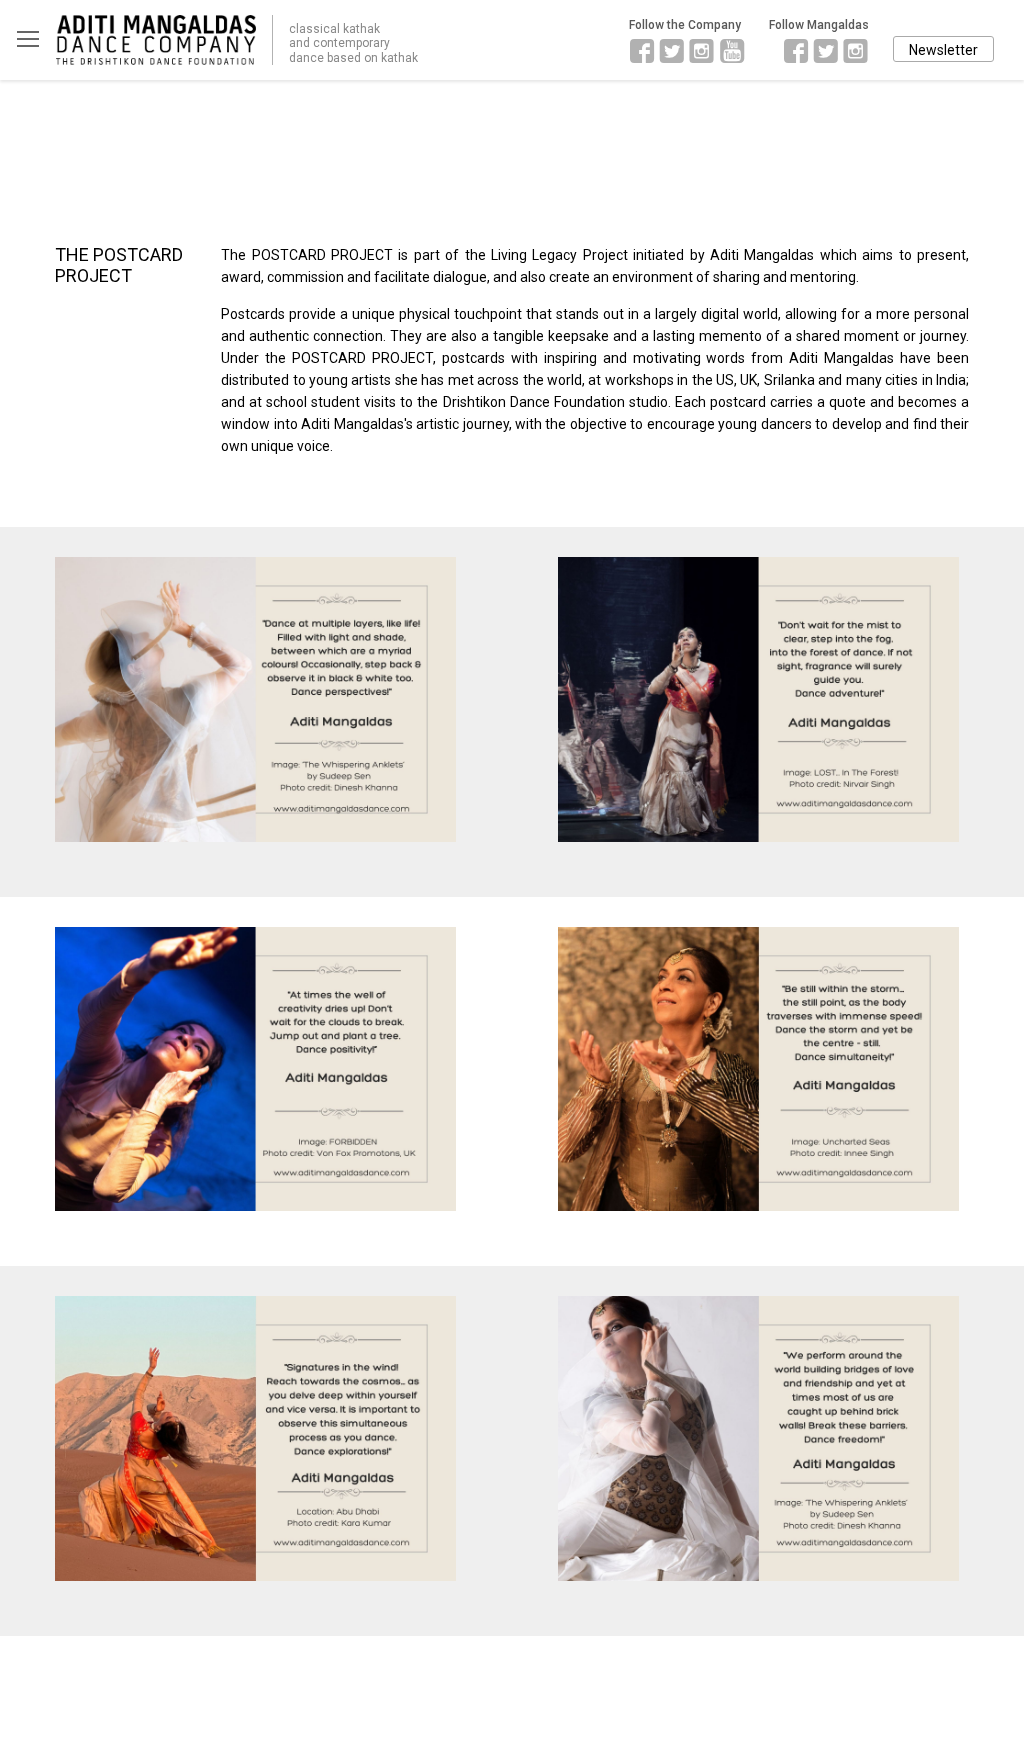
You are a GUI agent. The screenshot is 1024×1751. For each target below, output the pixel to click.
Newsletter (943, 50)
